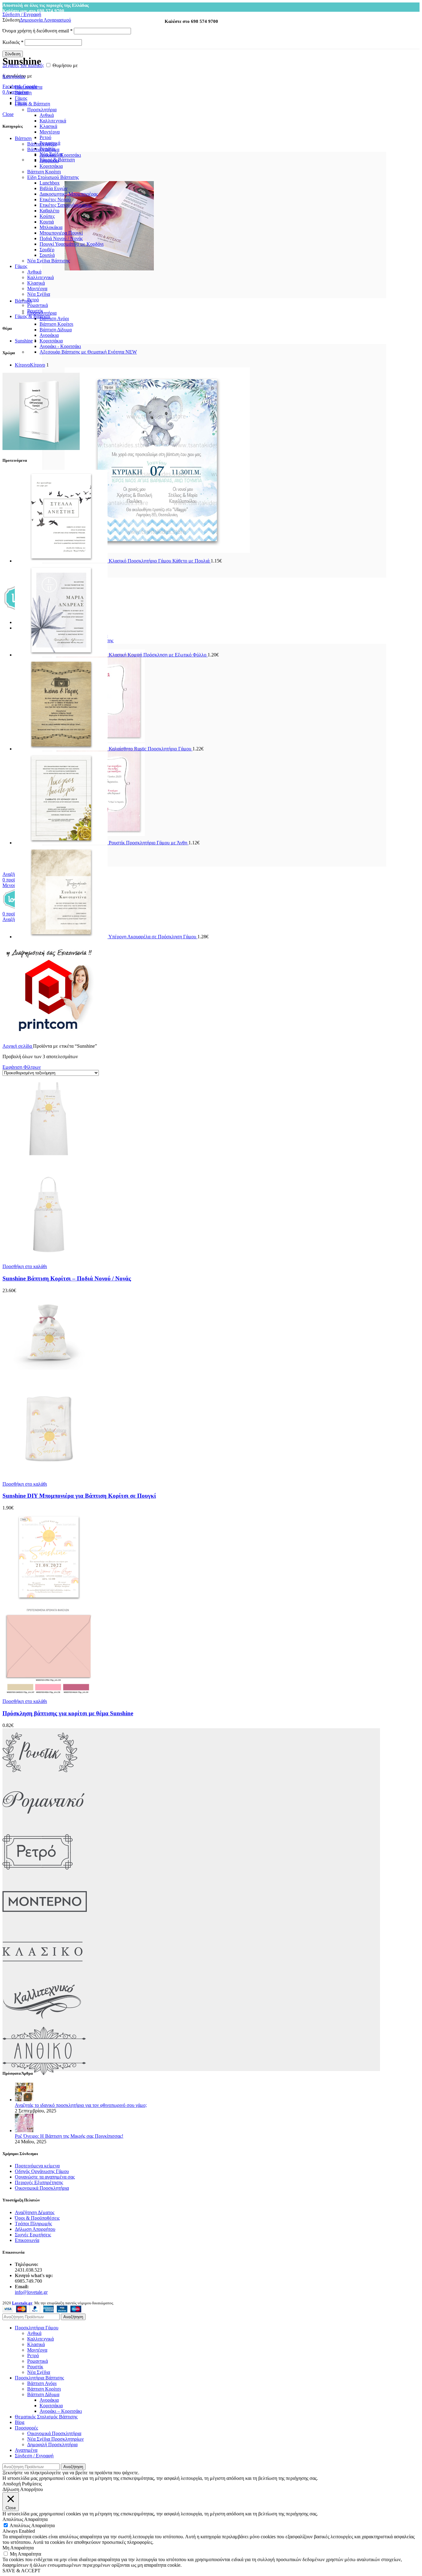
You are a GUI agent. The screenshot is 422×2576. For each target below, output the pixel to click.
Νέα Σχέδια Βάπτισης (49, 261)
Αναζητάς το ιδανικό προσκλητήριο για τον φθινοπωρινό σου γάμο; (81, 2105)
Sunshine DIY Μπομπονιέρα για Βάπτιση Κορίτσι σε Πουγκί (79, 1496)
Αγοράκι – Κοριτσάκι (61, 2411)
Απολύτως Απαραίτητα (32, 2525)
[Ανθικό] (44, 2074)
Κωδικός (13, 42)
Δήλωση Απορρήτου (35, 2229)
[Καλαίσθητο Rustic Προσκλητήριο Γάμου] (62, 749)
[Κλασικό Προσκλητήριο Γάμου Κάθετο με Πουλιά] (62, 561)
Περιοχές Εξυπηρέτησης (39, 2182)
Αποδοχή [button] (12, 2484)
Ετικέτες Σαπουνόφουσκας (66, 205)
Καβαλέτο (49, 211)
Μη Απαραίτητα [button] (18, 2548)
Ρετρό (45, 137)
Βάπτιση (23, 138)
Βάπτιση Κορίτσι (56, 324)
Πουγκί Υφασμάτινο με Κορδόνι (72, 244)
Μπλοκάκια (51, 227)
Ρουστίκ (35, 311)
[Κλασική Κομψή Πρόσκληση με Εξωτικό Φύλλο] (62, 655)
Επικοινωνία (27, 2240)
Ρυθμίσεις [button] (32, 2484)
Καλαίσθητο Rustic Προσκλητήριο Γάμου (151, 749)
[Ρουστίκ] (40, 1775)
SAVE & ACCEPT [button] (21, 2571)
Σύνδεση (13, 54)
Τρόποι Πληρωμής (33, 2224)
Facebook (12, 86)
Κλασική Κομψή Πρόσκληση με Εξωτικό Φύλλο (158, 655)
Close (8, 114)
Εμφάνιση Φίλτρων (22, 1067)
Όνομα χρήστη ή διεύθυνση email (38, 31)
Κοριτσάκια (51, 341)
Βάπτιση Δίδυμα (56, 330)
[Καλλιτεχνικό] (42, 2024)
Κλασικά (48, 126)
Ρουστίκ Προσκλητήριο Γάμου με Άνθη (149, 843)
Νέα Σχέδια (39, 294)
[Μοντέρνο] (45, 1924)
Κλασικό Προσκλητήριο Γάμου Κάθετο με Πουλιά (160, 561)
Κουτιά (47, 222)
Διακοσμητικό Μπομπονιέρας (69, 194)
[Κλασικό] (42, 1974)
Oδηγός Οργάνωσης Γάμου (42, 2171)
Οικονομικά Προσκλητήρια (42, 2188)
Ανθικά (47, 115)
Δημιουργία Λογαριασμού (45, 20)
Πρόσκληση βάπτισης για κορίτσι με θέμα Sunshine (68, 1713)
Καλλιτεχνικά (53, 121)
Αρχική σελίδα (18, 1046)
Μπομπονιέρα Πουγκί (61, 233)
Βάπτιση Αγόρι (54, 318)
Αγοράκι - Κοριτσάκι (60, 346)
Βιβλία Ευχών (53, 188)
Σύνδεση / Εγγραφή (34, 2456)
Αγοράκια (49, 335)
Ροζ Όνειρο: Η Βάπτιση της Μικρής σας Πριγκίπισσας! (69, 2136)
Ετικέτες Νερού (55, 199)
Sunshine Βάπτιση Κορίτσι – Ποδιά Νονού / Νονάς (67, 1278)
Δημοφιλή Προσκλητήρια (52, 2444)
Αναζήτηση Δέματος (35, 2212)
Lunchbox (50, 183)
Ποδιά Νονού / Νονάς (61, 238)
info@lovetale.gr (31, 2292)
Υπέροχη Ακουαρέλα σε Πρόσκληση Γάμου (153, 937)
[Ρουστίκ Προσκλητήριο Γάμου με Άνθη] (62, 843)
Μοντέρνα (50, 132)
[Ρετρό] (38, 1875)
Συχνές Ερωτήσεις (33, 2235)
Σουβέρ (47, 250)
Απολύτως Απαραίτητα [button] (25, 2519)
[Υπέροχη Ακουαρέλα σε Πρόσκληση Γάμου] (62, 937)
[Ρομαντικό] (43, 1825)
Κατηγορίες (14, 76)
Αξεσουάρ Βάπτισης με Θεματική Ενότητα (88, 352)
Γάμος (21, 266)
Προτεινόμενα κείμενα (37, 2166)
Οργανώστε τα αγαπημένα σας (45, 2177)
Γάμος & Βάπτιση (32, 316)
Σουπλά (47, 255)
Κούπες (47, 216)
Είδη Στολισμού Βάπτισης (53, 177)
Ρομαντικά (38, 305)
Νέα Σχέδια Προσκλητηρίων (55, 2439)
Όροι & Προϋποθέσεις (37, 2218)
